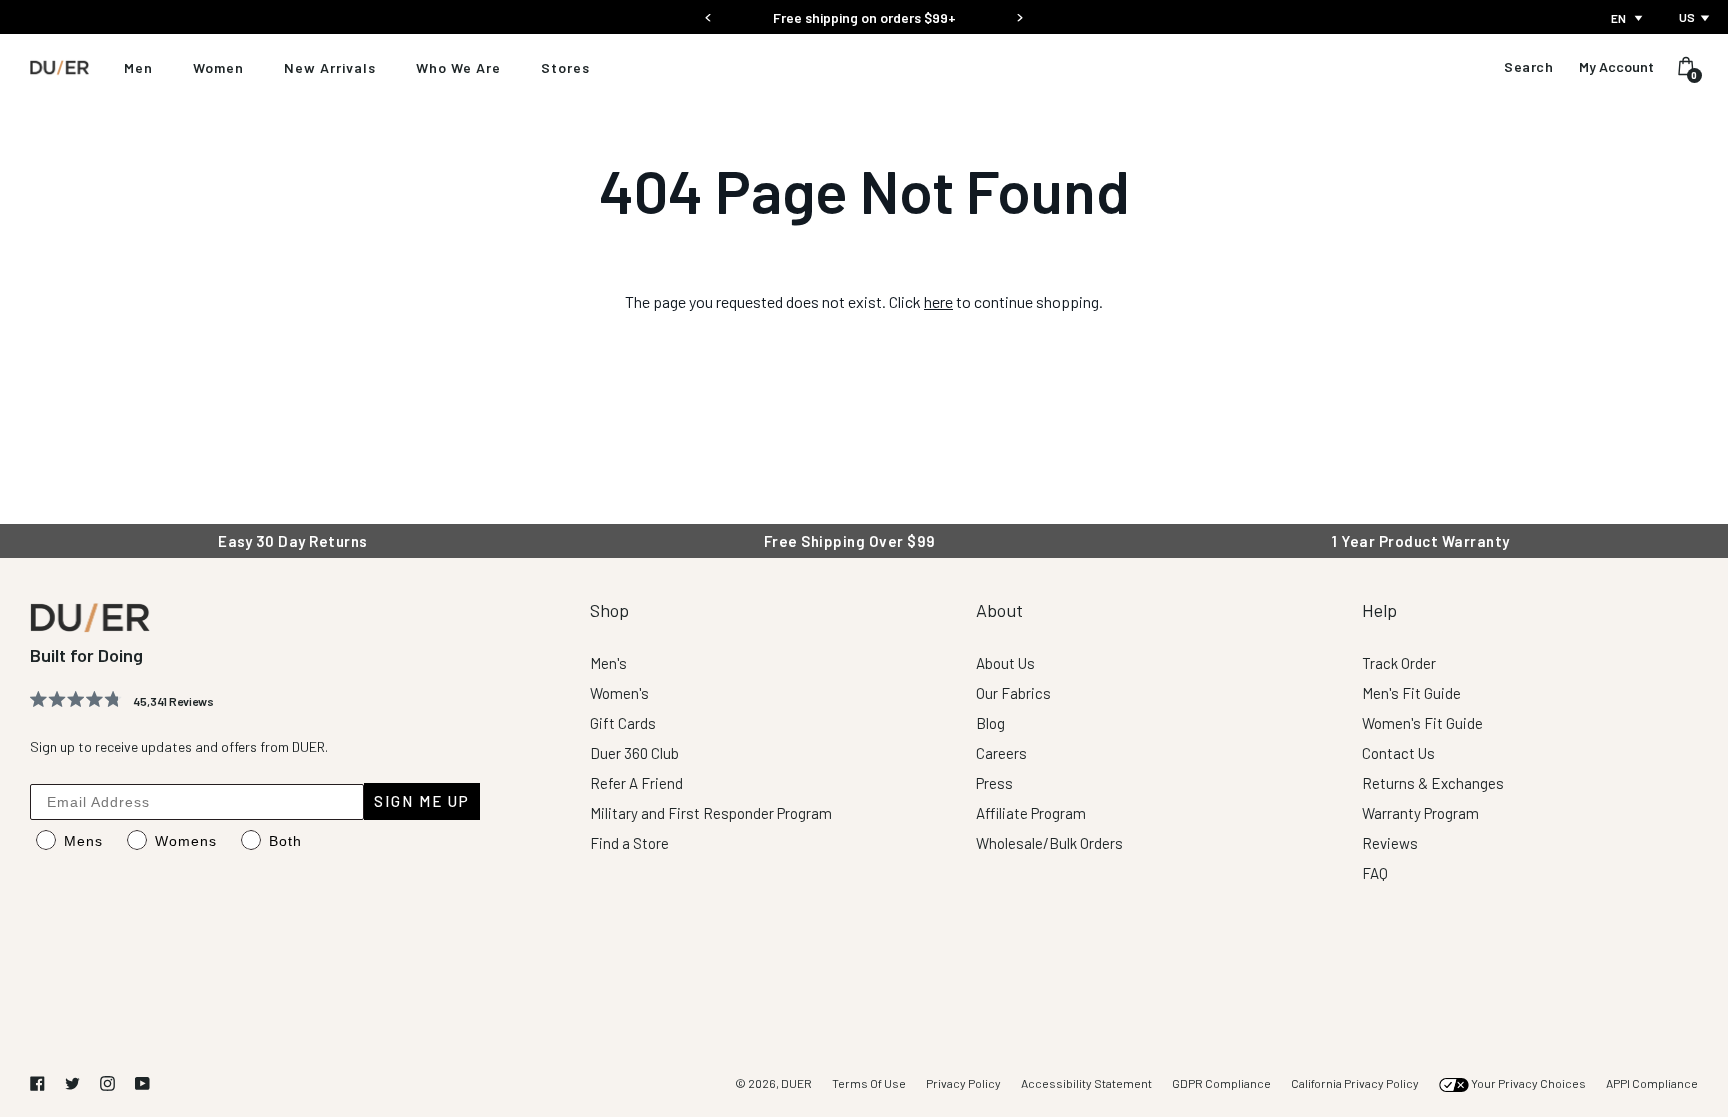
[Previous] (708, 11)
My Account (1616, 67)
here (938, 301)
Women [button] (218, 67)
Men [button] (138, 67)
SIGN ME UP (422, 801)
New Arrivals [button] (330, 67)
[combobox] (1628, 18)
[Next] (1019, 11)
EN (1618, 18)
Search (1528, 67)
